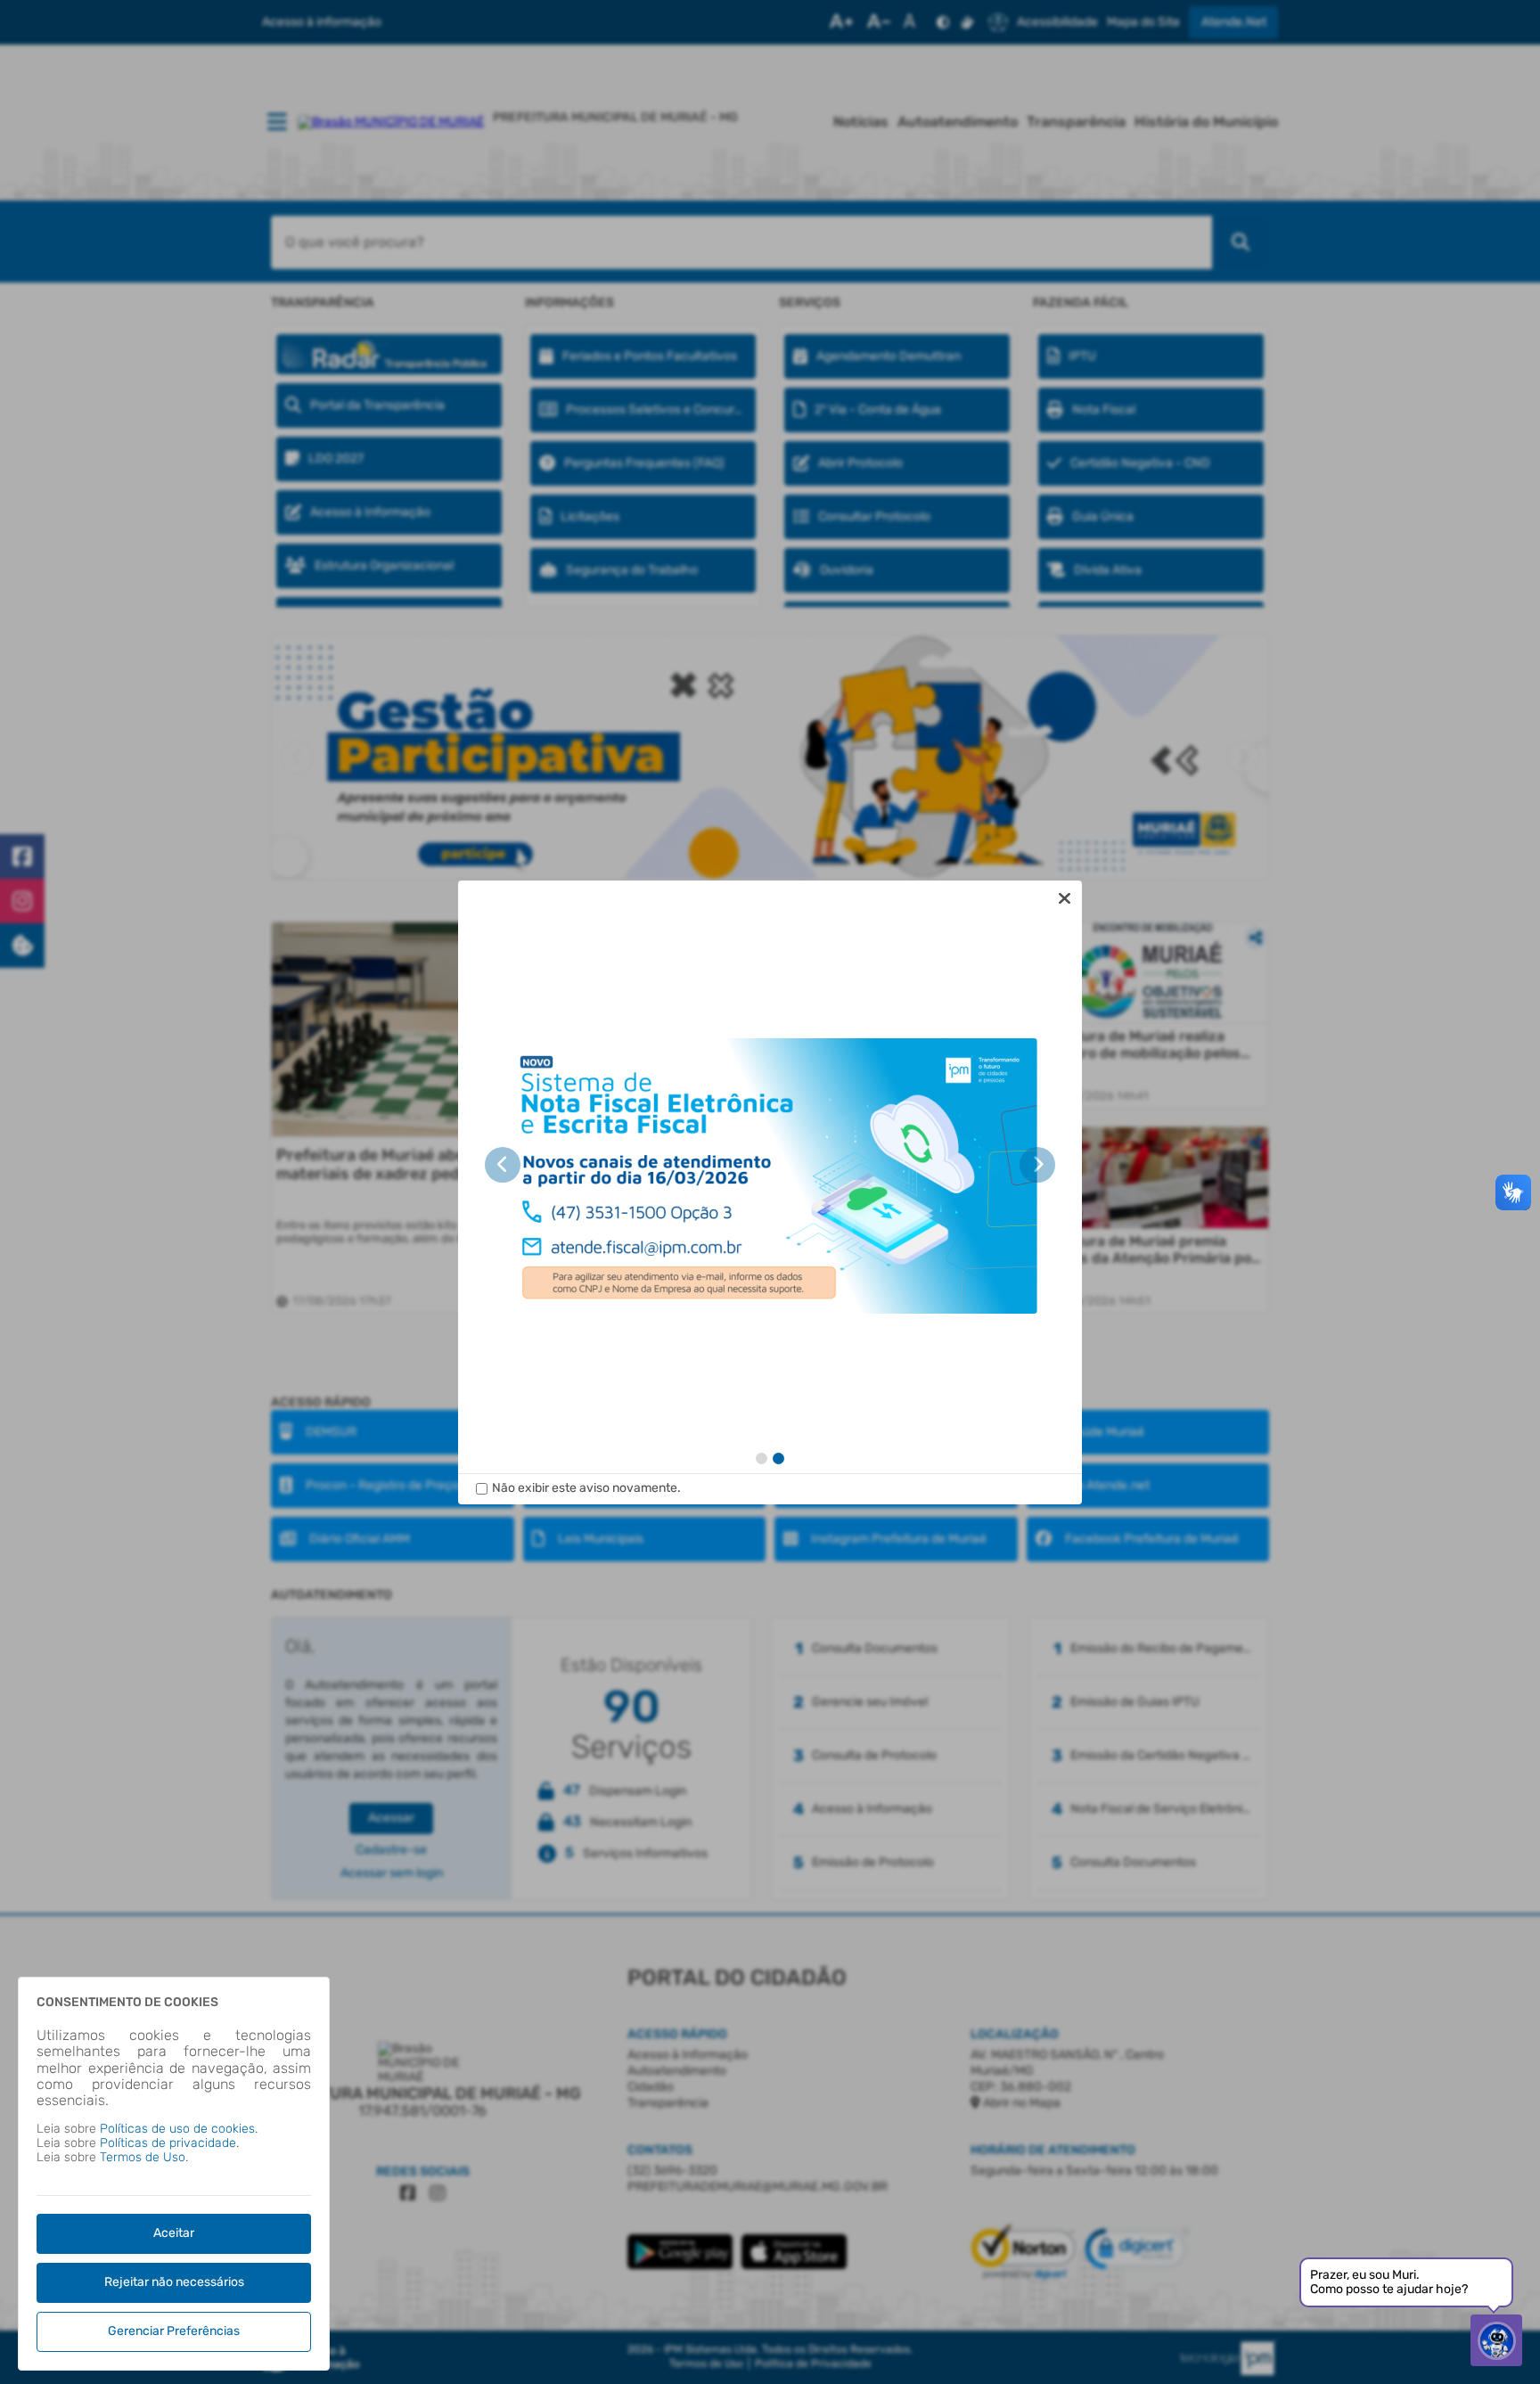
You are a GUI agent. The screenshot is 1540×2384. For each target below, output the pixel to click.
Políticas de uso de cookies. (179, 2129)
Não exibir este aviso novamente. (586, 1488)
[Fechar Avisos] (1064, 898)
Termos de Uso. (144, 2157)
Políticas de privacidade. (169, 2143)
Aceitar (174, 2233)
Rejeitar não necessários (174, 2282)
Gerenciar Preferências (174, 2331)
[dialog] (770, 1192)
